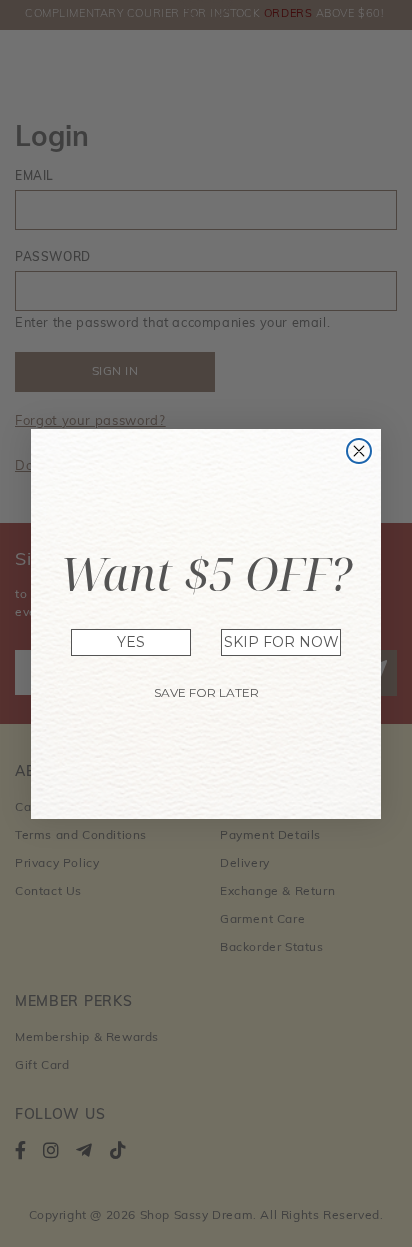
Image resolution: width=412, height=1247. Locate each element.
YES (131, 642)
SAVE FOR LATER (206, 692)
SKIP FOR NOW (281, 642)
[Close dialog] (359, 451)
